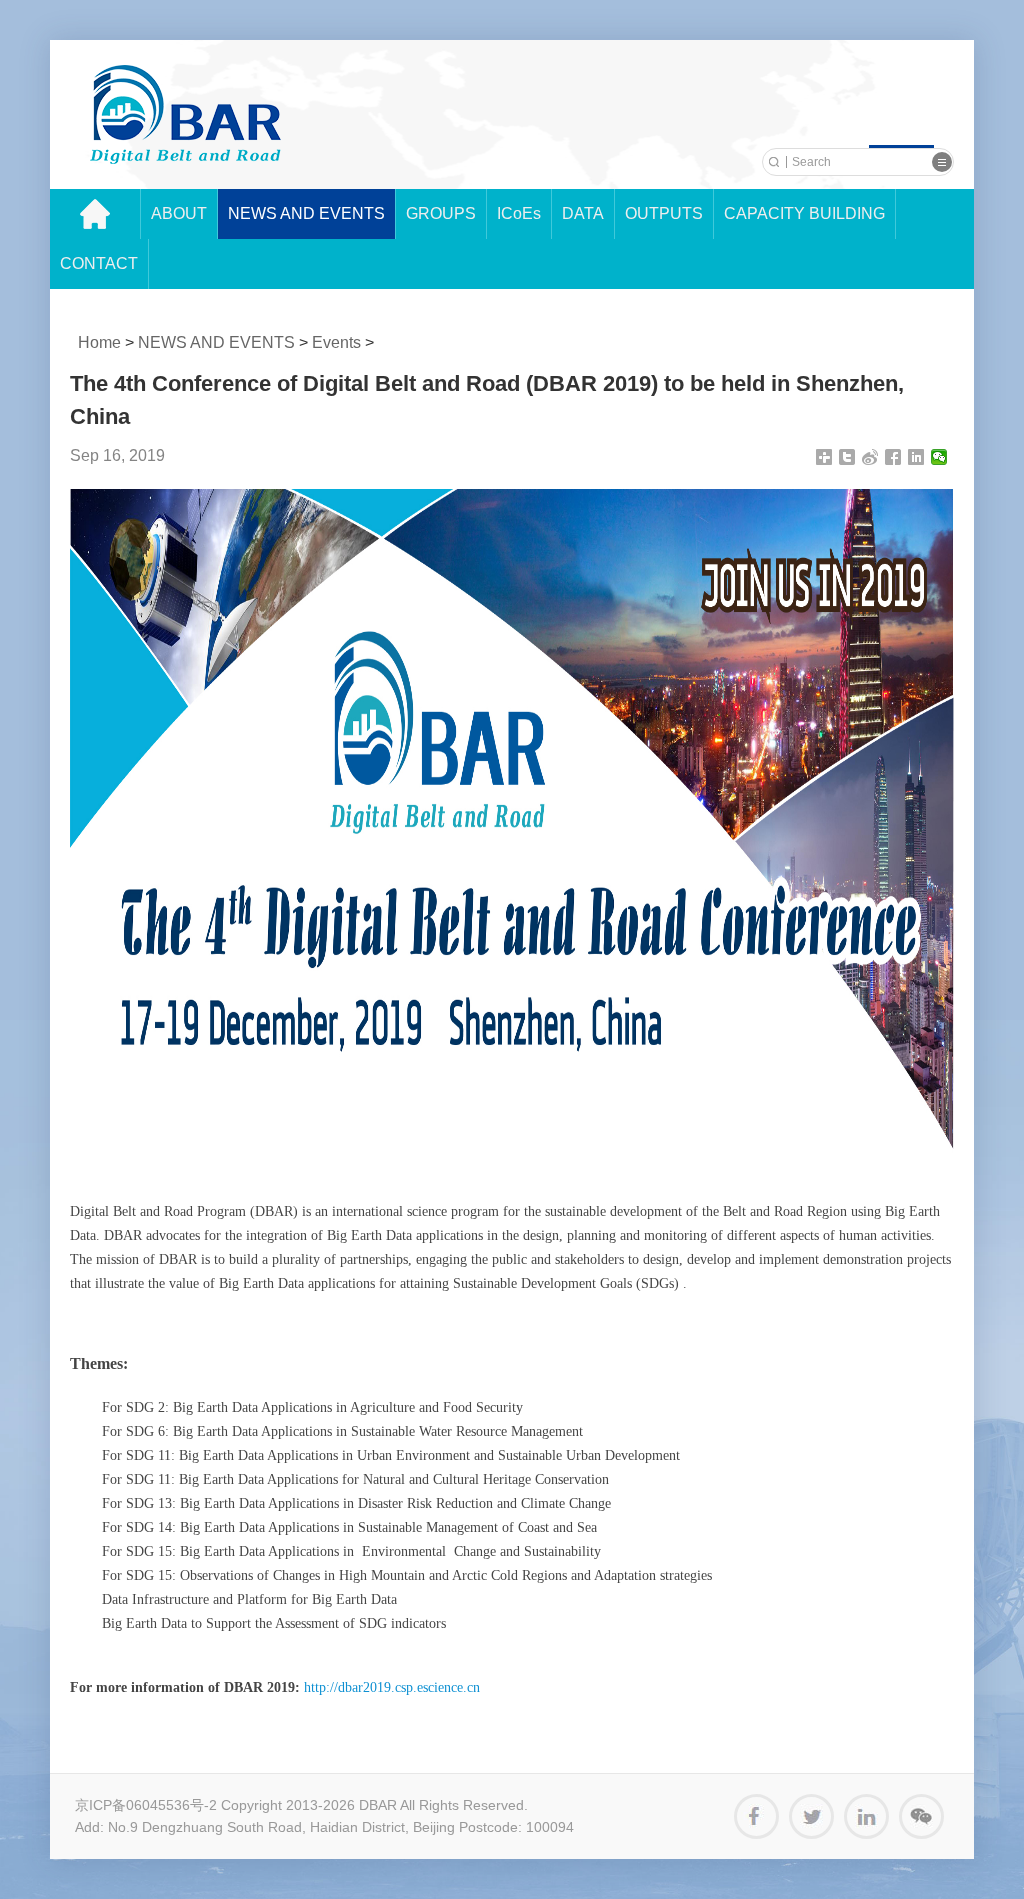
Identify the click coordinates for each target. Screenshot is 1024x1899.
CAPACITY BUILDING (804, 213)
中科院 (185, 114)
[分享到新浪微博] (870, 457)
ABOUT (179, 213)
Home (99, 342)
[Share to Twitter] (811, 1816)
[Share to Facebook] (756, 1816)
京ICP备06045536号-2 (146, 1805)
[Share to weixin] (921, 1816)
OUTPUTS (664, 213)
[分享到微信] (939, 457)
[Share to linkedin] (866, 1816)
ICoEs (519, 213)
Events (336, 342)
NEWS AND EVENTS (306, 213)
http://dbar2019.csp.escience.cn (392, 1687)
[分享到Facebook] (893, 457)
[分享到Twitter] (847, 457)
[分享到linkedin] (916, 457)
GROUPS (441, 213)
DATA (583, 213)
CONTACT (99, 263)
